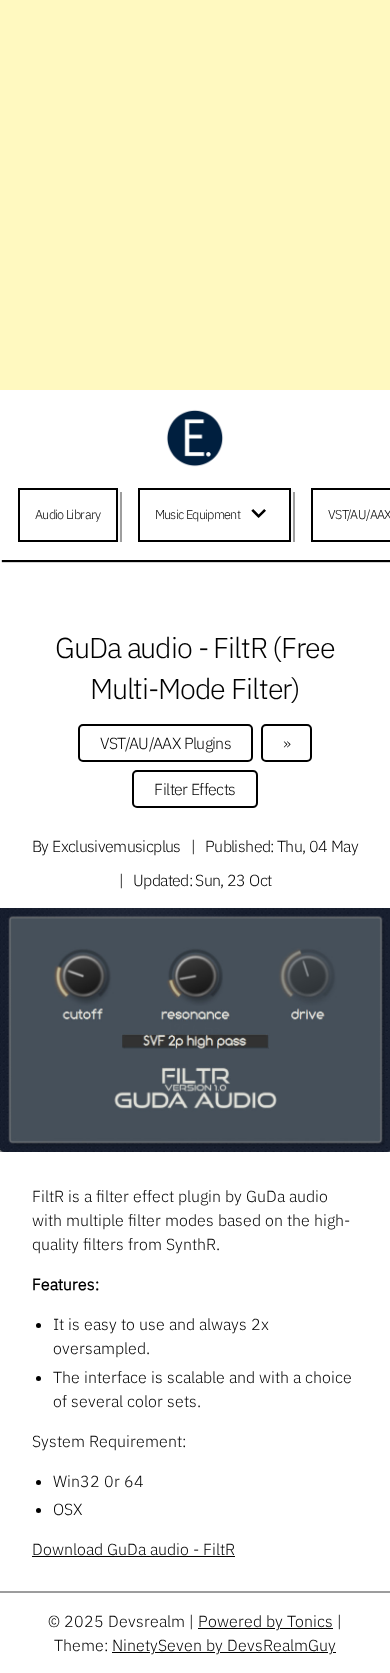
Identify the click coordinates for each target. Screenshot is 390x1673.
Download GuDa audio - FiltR (133, 1549)
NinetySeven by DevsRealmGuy (224, 1645)
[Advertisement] (195, 195)
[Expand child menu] (262, 515)
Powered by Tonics (265, 1621)
